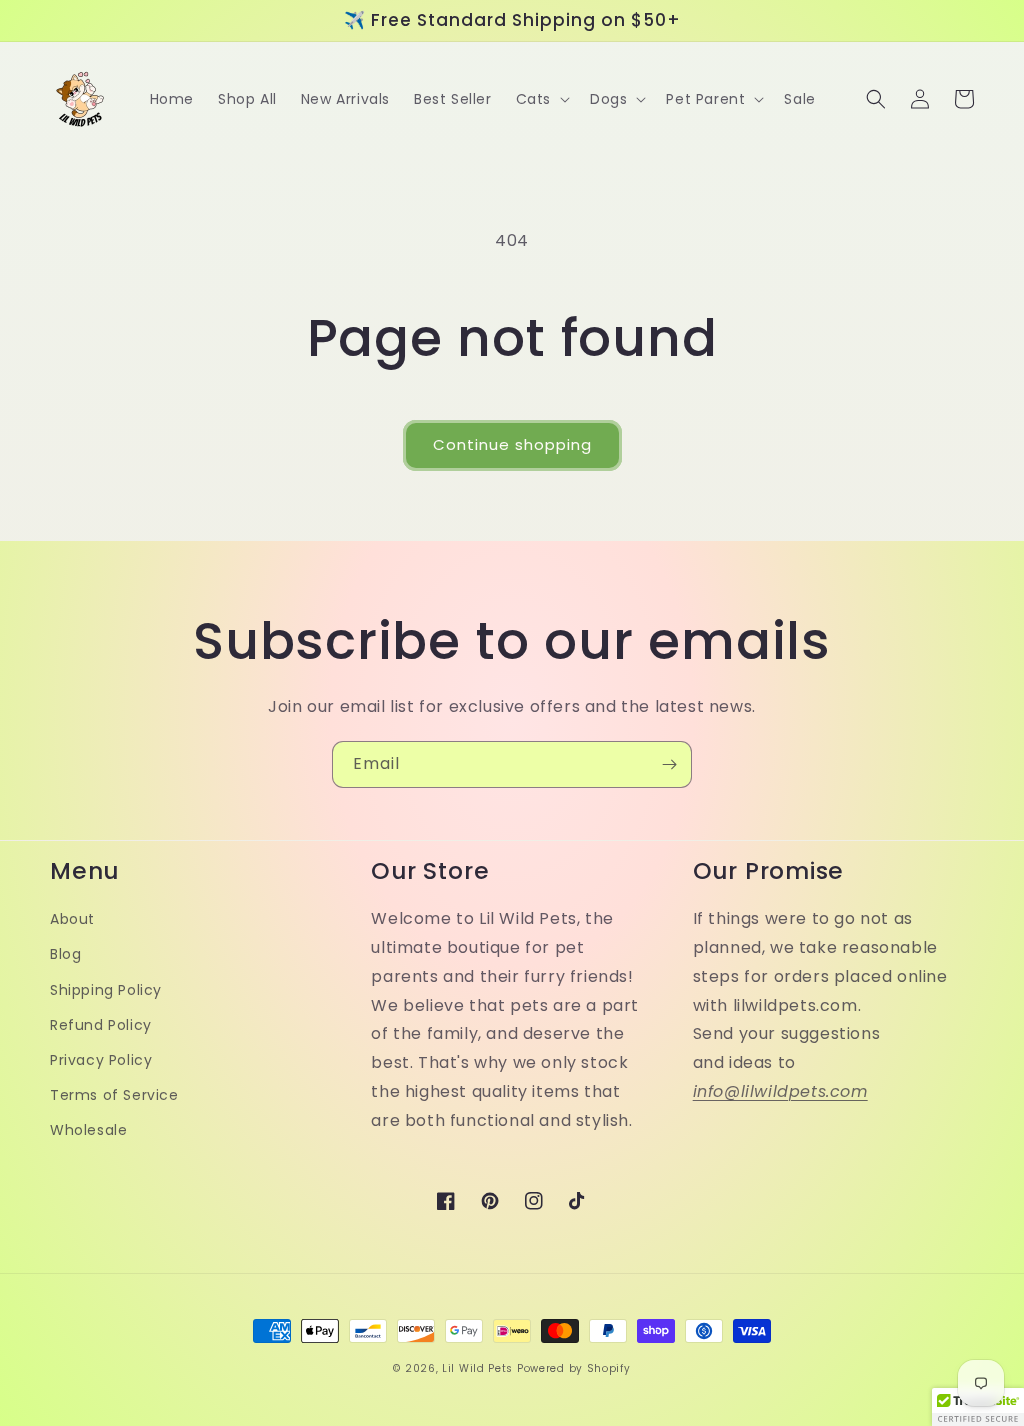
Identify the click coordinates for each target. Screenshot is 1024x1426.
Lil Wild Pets (477, 1368)
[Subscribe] (669, 764)
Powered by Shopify (574, 1368)
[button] (541, 99)
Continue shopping (512, 444)
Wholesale (88, 1130)
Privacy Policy (101, 1060)
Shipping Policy (106, 990)
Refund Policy (101, 1025)
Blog (65, 954)
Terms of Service (114, 1095)
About (72, 919)
